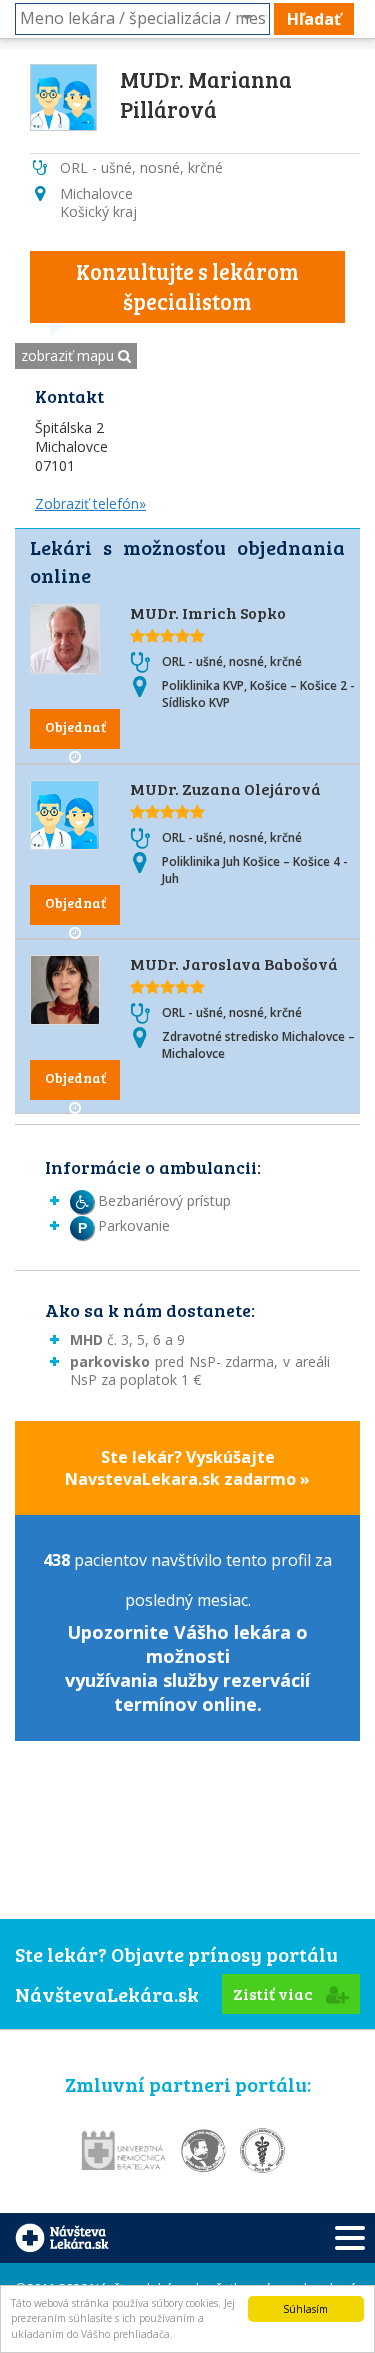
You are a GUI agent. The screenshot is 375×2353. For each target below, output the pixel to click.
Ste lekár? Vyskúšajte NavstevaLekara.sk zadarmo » (187, 1468)
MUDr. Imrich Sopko (208, 612)
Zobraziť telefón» (90, 503)
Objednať (75, 726)
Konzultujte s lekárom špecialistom (187, 286)
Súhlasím (305, 2309)
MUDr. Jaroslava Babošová (234, 963)
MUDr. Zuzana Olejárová (225, 788)
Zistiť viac (274, 1993)
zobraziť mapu (69, 355)
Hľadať (314, 19)
